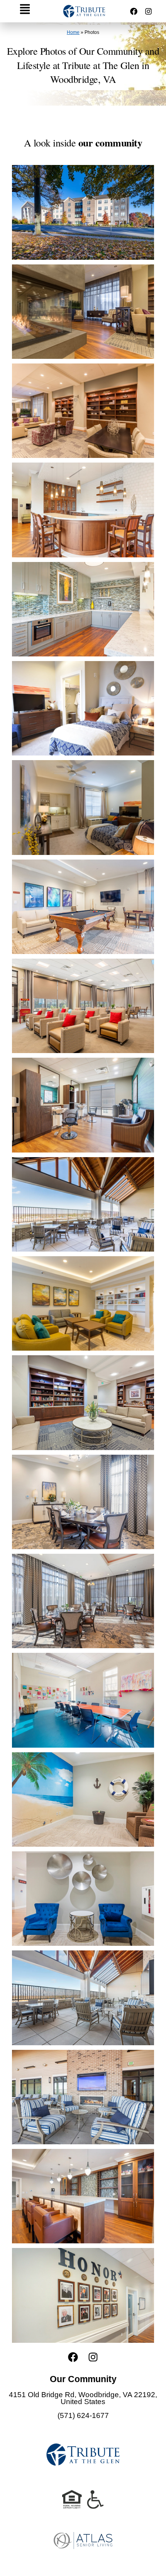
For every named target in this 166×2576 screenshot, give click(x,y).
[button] (25, 11)
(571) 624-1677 (83, 2415)
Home (73, 32)
